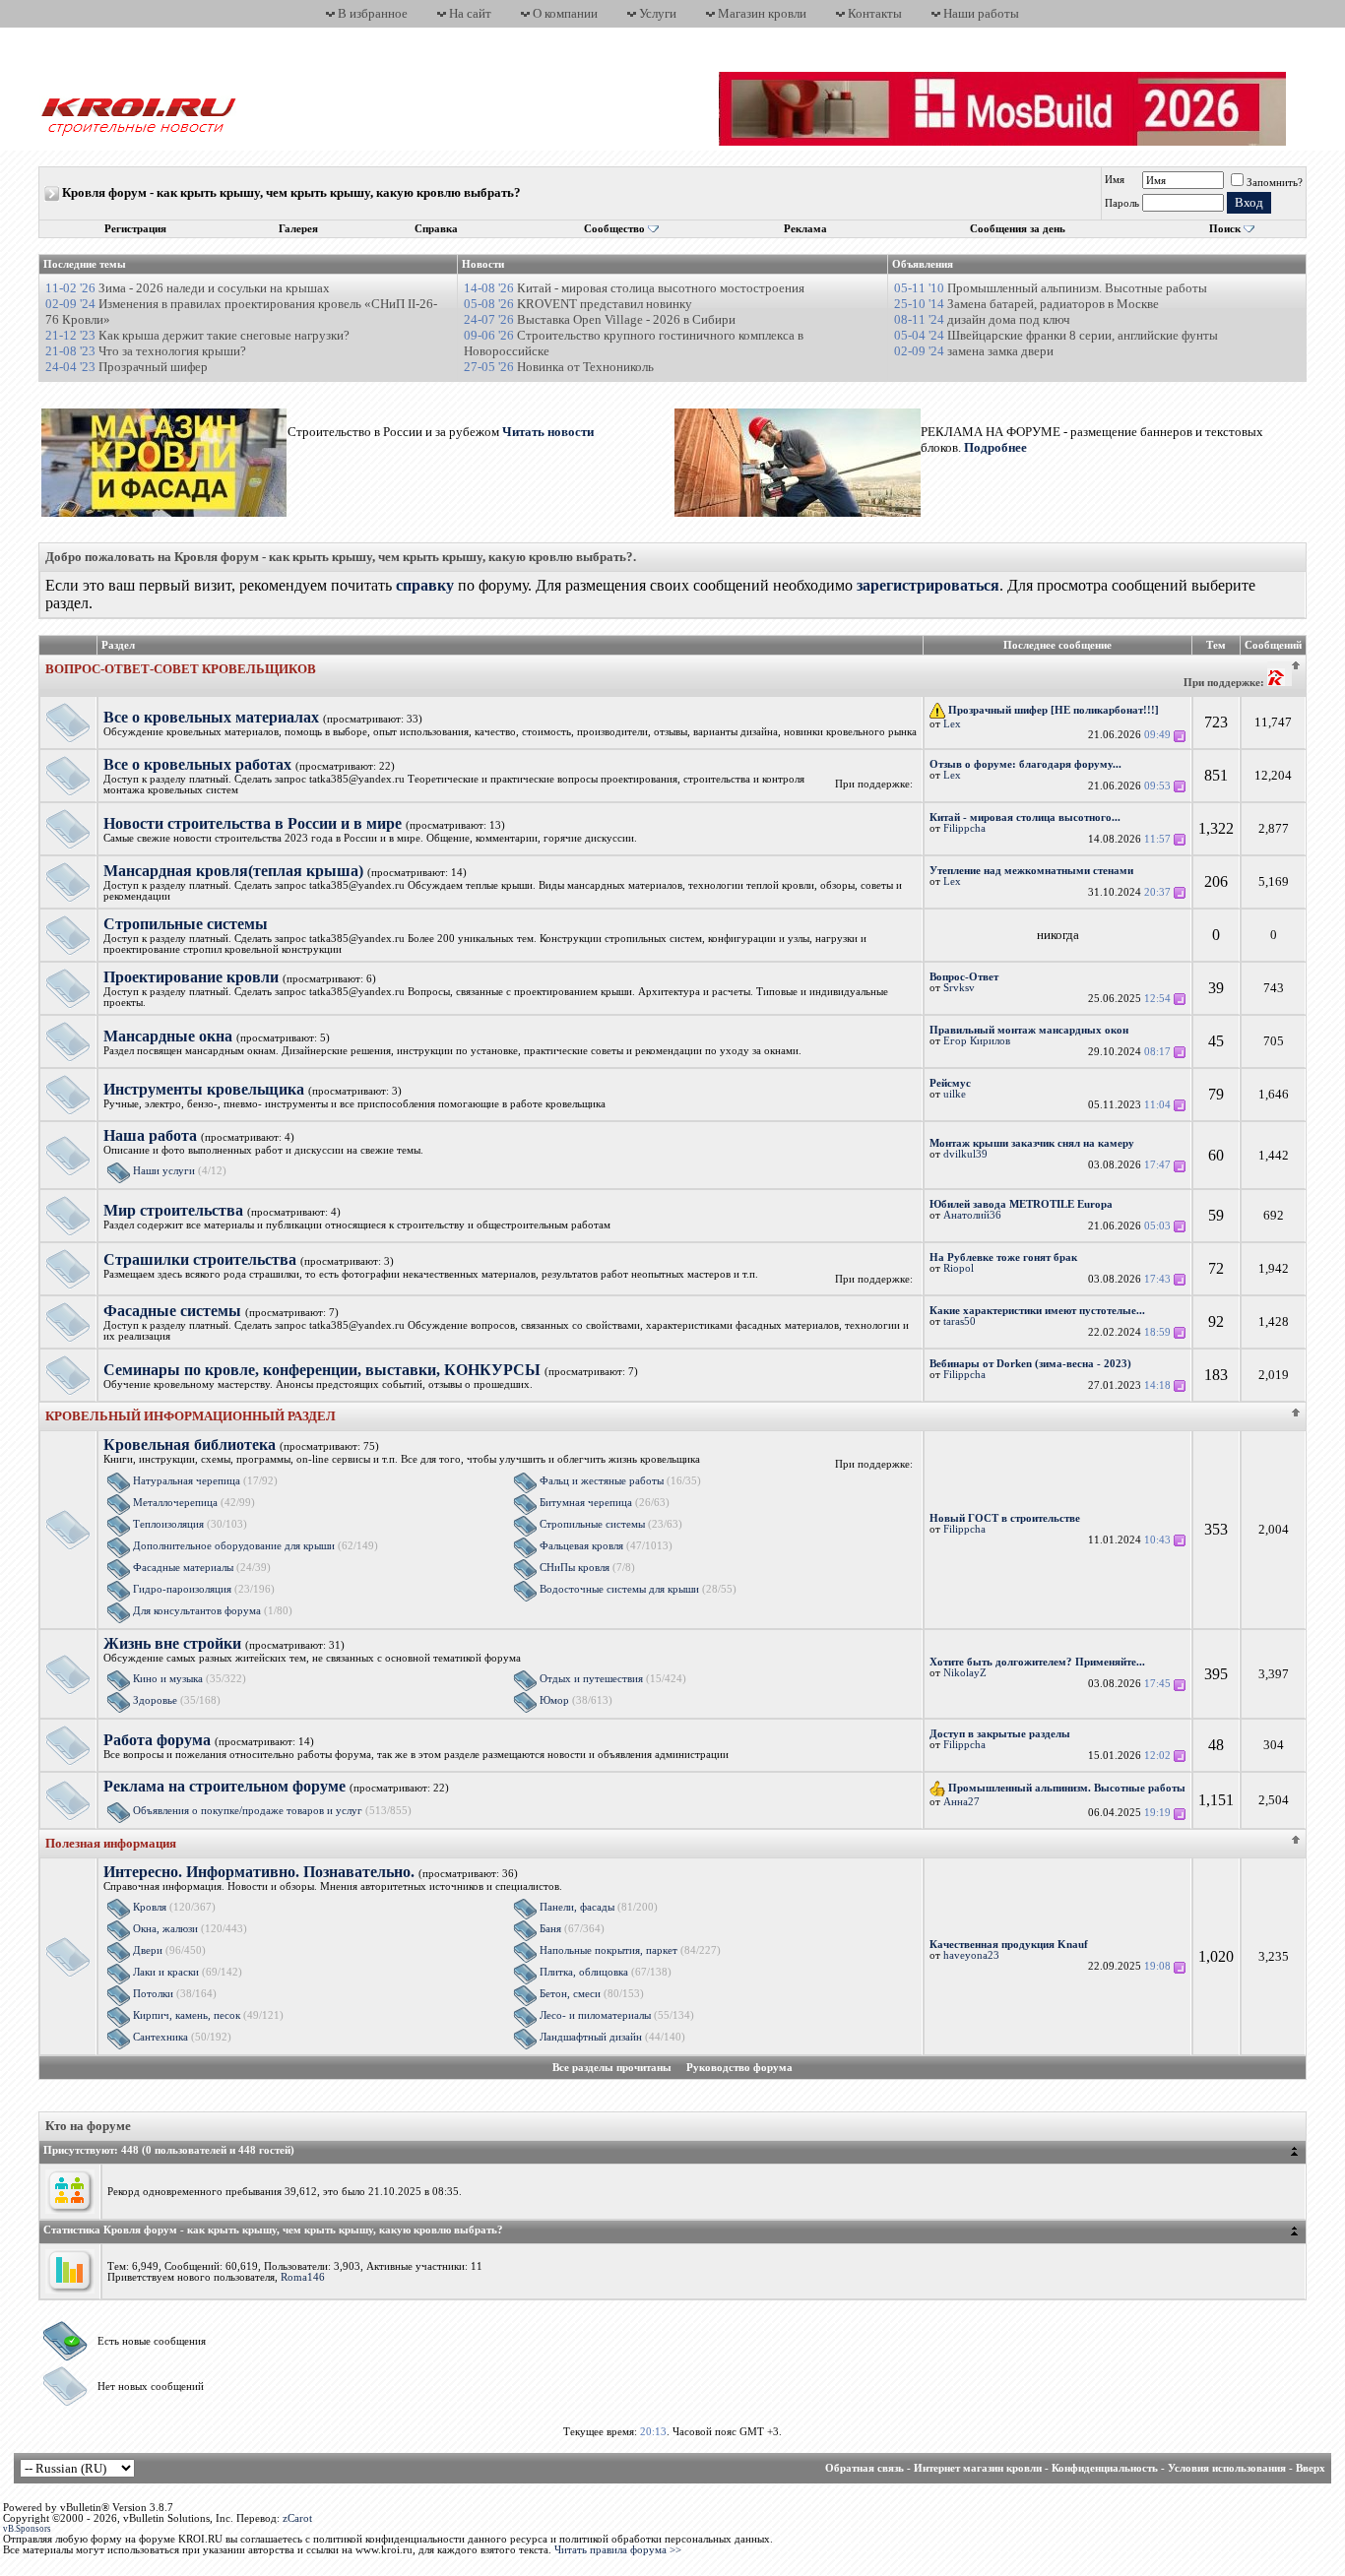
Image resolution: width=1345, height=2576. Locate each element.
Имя (1115, 180)
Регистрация (135, 229)
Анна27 (961, 1802)
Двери (148, 1950)
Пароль (1122, 203)
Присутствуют (79, 2150)
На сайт (470, 13)
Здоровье (155, 1700)
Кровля (150, 1907)
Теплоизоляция (168, 1524)
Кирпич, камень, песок (187, 2015)
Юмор (554, 1700)
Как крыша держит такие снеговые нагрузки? (224, 335)
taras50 (960, 1321)
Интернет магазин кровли (978, 2468)
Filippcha (964, 828)
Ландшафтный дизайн (591, 2037)
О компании (565, 13)
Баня (550, 1929)
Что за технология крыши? (172, 351)
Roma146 (303, 2277)
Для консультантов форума (197, 1611)
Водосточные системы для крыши (619, 1589)
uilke (955, 1094)
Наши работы (981, 13)
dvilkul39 (965, 1154)
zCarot (297, 2518)
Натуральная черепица (187, 1481)
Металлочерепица (175, 1503)
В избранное (373, 13)
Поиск (1225, 229)
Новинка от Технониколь (585, 367)
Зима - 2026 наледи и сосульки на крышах (214, 288)
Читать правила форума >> (618, 2550)
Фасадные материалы (183, 1568)
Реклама (805, 229)
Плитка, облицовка (584, 1972)
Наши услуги (164, 1171)
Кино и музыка (168, 1679)
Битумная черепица (586, 1503)
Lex (952, 724)
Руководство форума (739, 2068)
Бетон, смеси (570, 1994)
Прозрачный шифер (153, 367)
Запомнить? (1275, 183)
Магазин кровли (762, 13)
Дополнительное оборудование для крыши (234, 1546)
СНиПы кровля (575, 1568)
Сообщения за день (1018, 229)
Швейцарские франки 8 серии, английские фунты (1083, 335)
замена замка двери (1000, 351)
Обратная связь (865, 2468)
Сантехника (160, 2037)
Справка (436, 229)
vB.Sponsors (27, 2529)
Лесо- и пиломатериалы (595, 2015)
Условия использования (1227, 2468)
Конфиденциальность (1105, 2468)
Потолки (153, 1994)
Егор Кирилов (977, 1041)
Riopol (959, 1268)
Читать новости (546, 432)
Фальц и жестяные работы (602, 1481)
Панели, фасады (577, 1907)
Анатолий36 (972, 1215)
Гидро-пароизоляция (182, 1589)
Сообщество (614, 229)
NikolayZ (965, 1673)
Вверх (1311, 2468)
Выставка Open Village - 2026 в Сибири (626, 319)
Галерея (298, 229)
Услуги (658, 13)
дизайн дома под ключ (1009, 319)
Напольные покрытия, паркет (608, 1950)
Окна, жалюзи (165, 1929)
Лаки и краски (166, 1972)
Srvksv (959, 988)
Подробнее (995, 447)
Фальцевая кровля (581, 1546)
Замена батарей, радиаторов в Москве (1053, 304)
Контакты (875, 13)
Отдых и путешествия (591, 1679)
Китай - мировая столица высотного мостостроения (661, 288)
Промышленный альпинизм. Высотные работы (1077, 288)
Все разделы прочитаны (612, 2068)
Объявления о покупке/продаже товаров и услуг (248, 1811)
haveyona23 (971, 1955)
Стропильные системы (592, 1524)
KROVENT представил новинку (605, 304)
